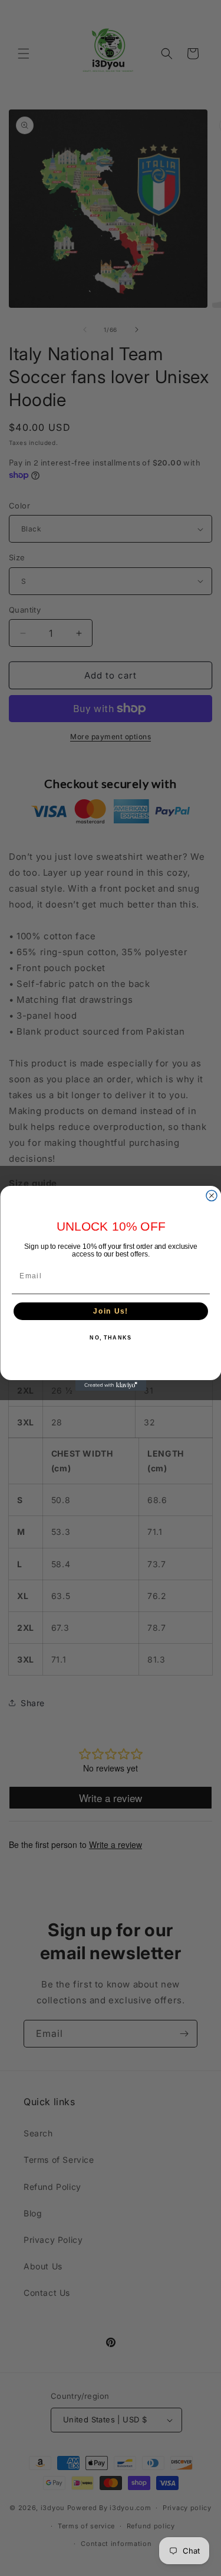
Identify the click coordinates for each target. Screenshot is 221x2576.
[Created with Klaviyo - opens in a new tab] (111, 1385)
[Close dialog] (212, 1195)
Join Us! (111, 1311)
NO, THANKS (111, 1338)
